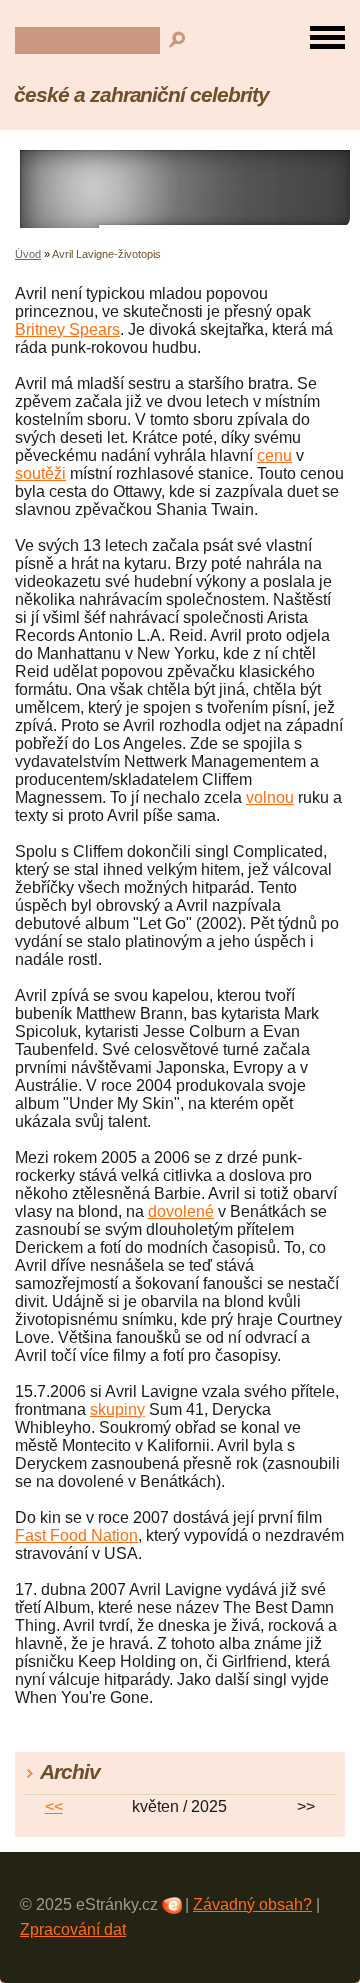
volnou (270, 797)
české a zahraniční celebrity (141, 94)
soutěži (40, 473)
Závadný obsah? (252, 1904)
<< (54, 1806)
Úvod (28, 254)
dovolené (181, 1211)
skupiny (117, 1409)
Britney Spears (67, 329)
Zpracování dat (73, 1929)
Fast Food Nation (76, 1535)
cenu (274, 455)
